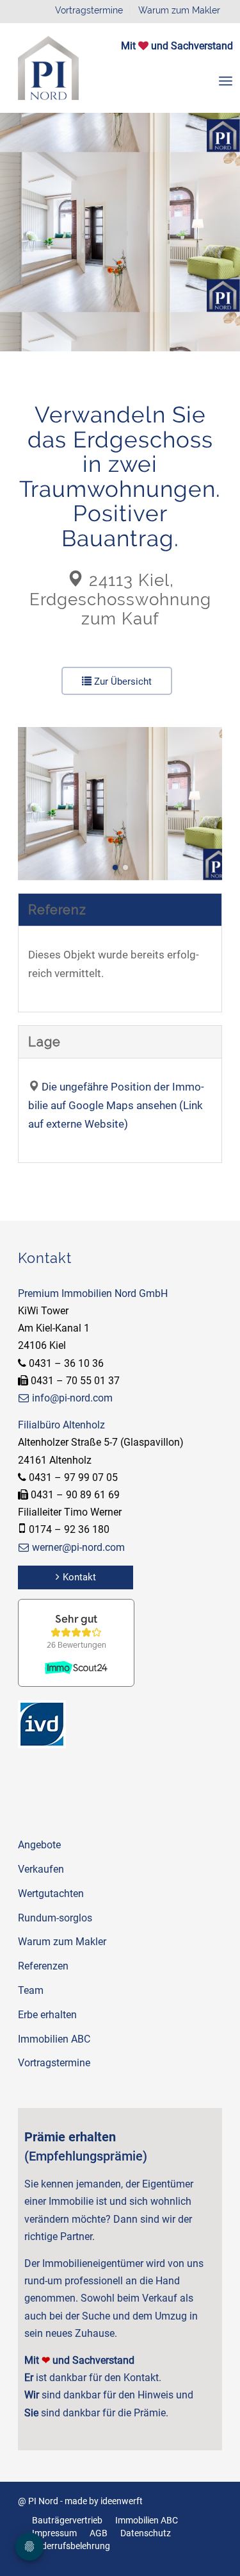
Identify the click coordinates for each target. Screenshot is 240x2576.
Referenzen (43, 1966)
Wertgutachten (51, 1894)
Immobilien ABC (54, 2039)
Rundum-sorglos (55, 1918)
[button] (115, 867)
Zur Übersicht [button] (122, 682)
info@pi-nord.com (72, 1398)
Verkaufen (41, 1869)
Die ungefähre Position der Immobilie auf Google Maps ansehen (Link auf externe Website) (116, 1105)
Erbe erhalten (47, 2015)
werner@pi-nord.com (78, 1547)
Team (31, 1990)
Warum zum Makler (179, 10)
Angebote (39, 1845)
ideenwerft (122, 2501)
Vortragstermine (89, 10)
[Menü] (226, 81)
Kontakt (79, 1577)
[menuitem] (226, 81)
